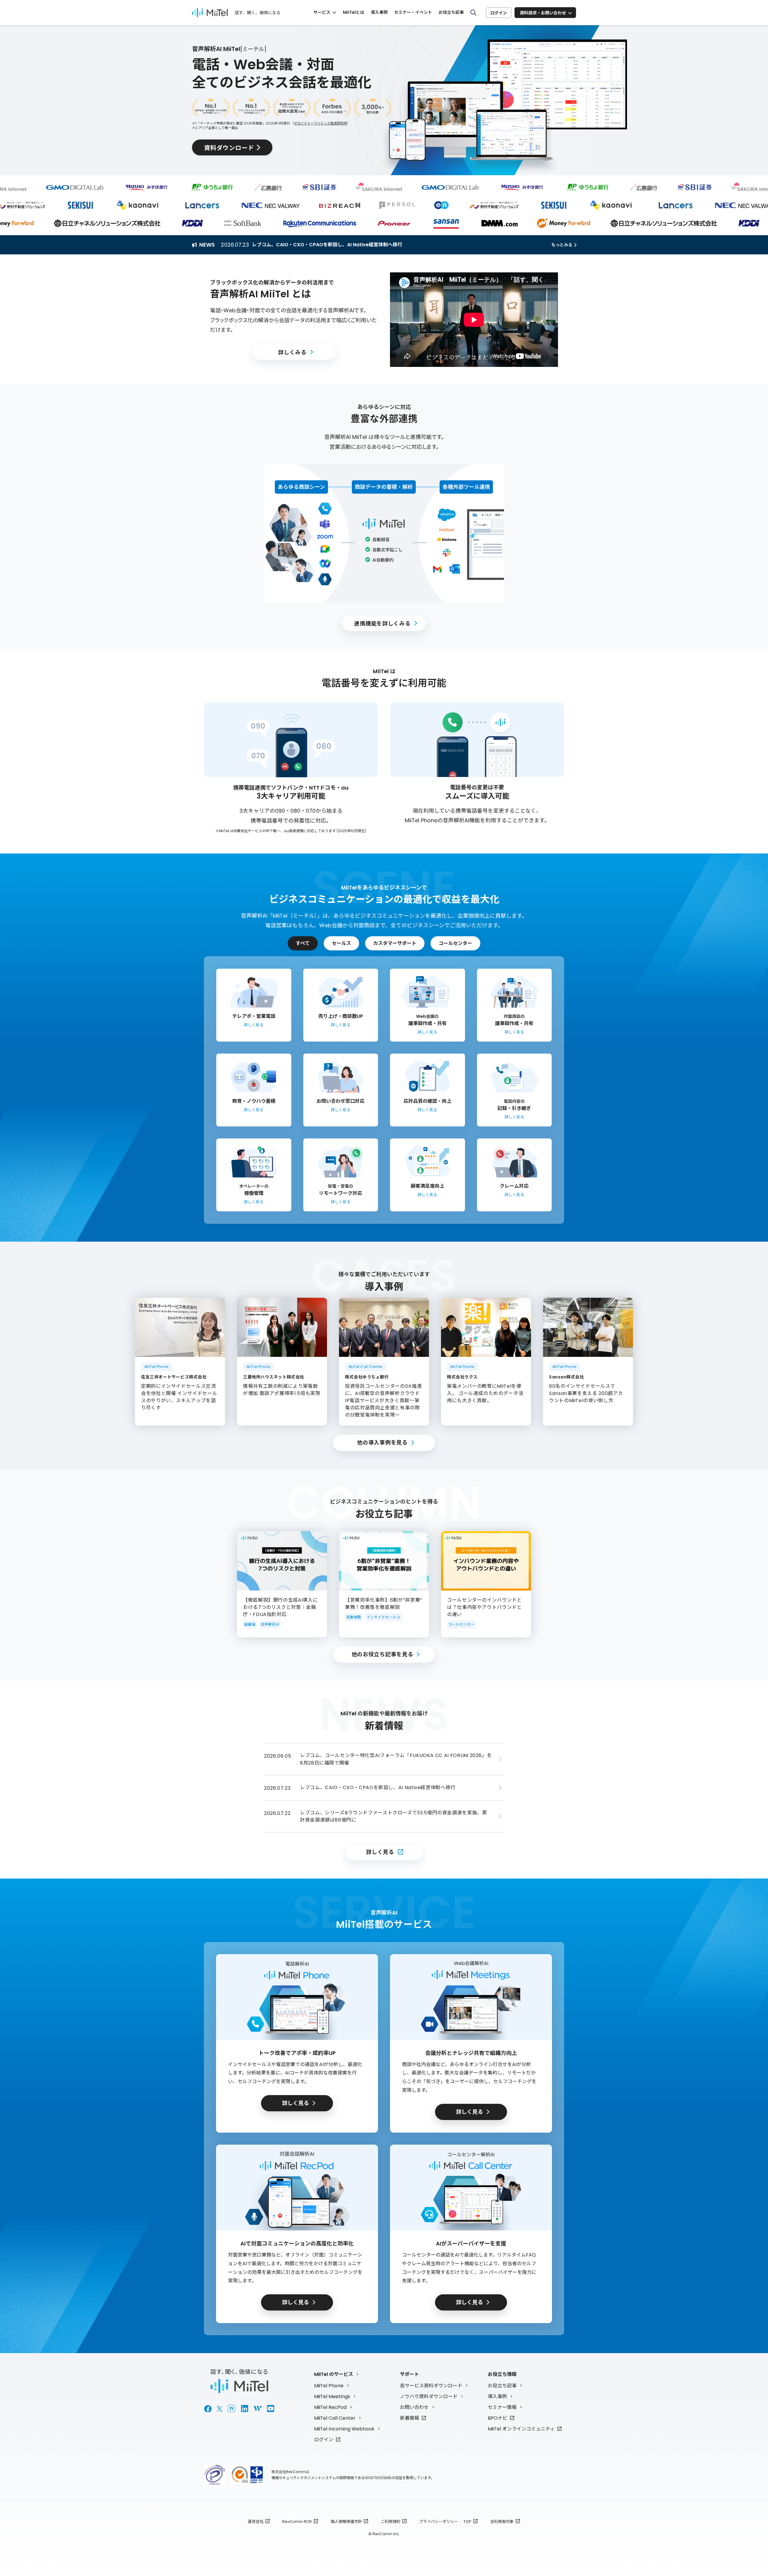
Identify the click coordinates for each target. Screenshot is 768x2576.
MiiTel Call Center (335, 2418)
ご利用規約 (390, 2522)
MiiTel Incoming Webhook (344, 2429)
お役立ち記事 (451, 12)
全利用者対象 (502, 2522)
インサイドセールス (383, 1617)
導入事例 (379, 12)
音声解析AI (270, 1624)
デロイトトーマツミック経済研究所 (320, 123)
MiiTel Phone (329, 2386)
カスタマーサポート (395, 943)
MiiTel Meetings (332, 2396)
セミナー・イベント (413, 12)
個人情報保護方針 (346, 2522)
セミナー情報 (502, 2407)
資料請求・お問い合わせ (543, 13)
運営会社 (256, 2522)
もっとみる (562, 245)
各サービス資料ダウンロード (431, 2386)
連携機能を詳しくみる (382, 623)
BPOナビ (498, 2418)
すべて (303, 943)
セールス (341, 943)
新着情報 (409, 2418)
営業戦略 (354, 1617)
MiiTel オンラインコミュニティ (521, 2429)
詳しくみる (292, 352)
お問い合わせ (414, 2407)
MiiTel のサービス (334, 2374)
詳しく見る (380, 1852)
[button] (474, 320)
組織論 (250, 1624)
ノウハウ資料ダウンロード (429, 2396)
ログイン (499, 13)
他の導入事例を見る (382, 1442)
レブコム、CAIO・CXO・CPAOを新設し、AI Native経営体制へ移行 (327, 245)
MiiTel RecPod (330, 2407)
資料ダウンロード (229, 147)
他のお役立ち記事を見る (382, 1654)
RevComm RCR (297, 2522)
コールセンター (455, 943)
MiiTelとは (354, 12)
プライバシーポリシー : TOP (445, 2522)
